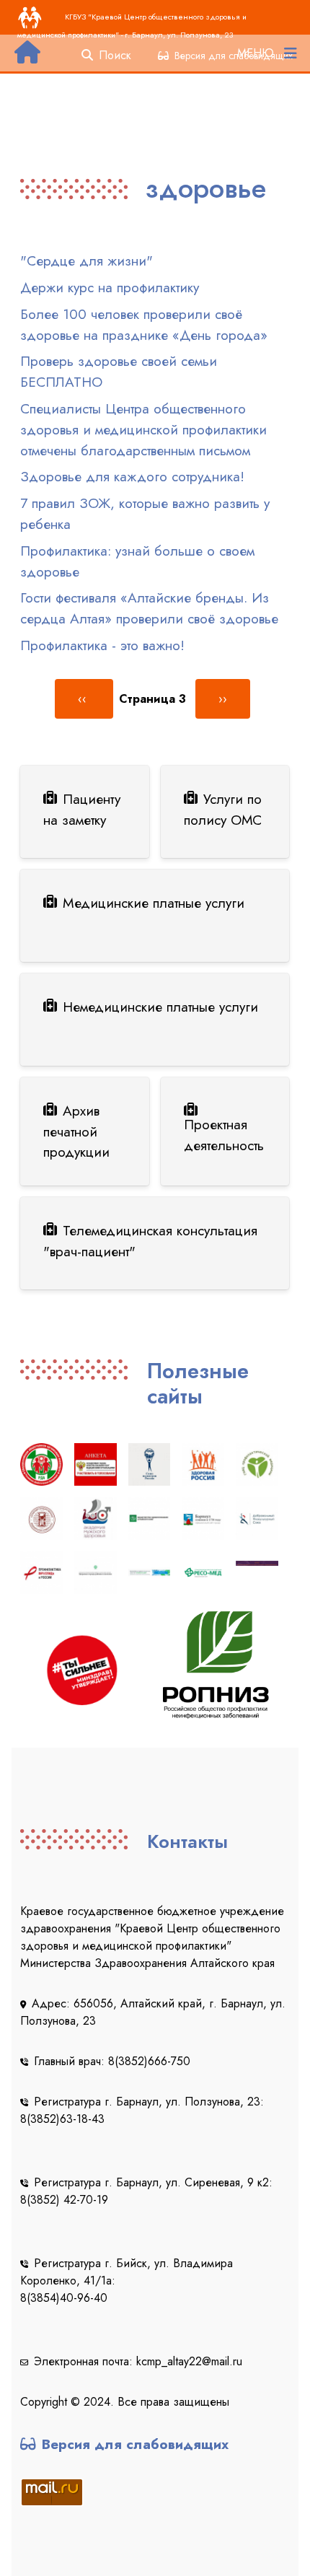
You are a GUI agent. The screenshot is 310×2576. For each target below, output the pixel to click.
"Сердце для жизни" (87, 260)
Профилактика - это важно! (102, 645)
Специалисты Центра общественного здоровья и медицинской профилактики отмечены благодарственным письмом (143, 429)
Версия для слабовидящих (135, 2444)
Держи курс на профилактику (110, 287)
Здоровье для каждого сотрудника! (132, 476)
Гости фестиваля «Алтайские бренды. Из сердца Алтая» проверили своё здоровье (149, 608)
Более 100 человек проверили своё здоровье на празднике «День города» (144, 324)
